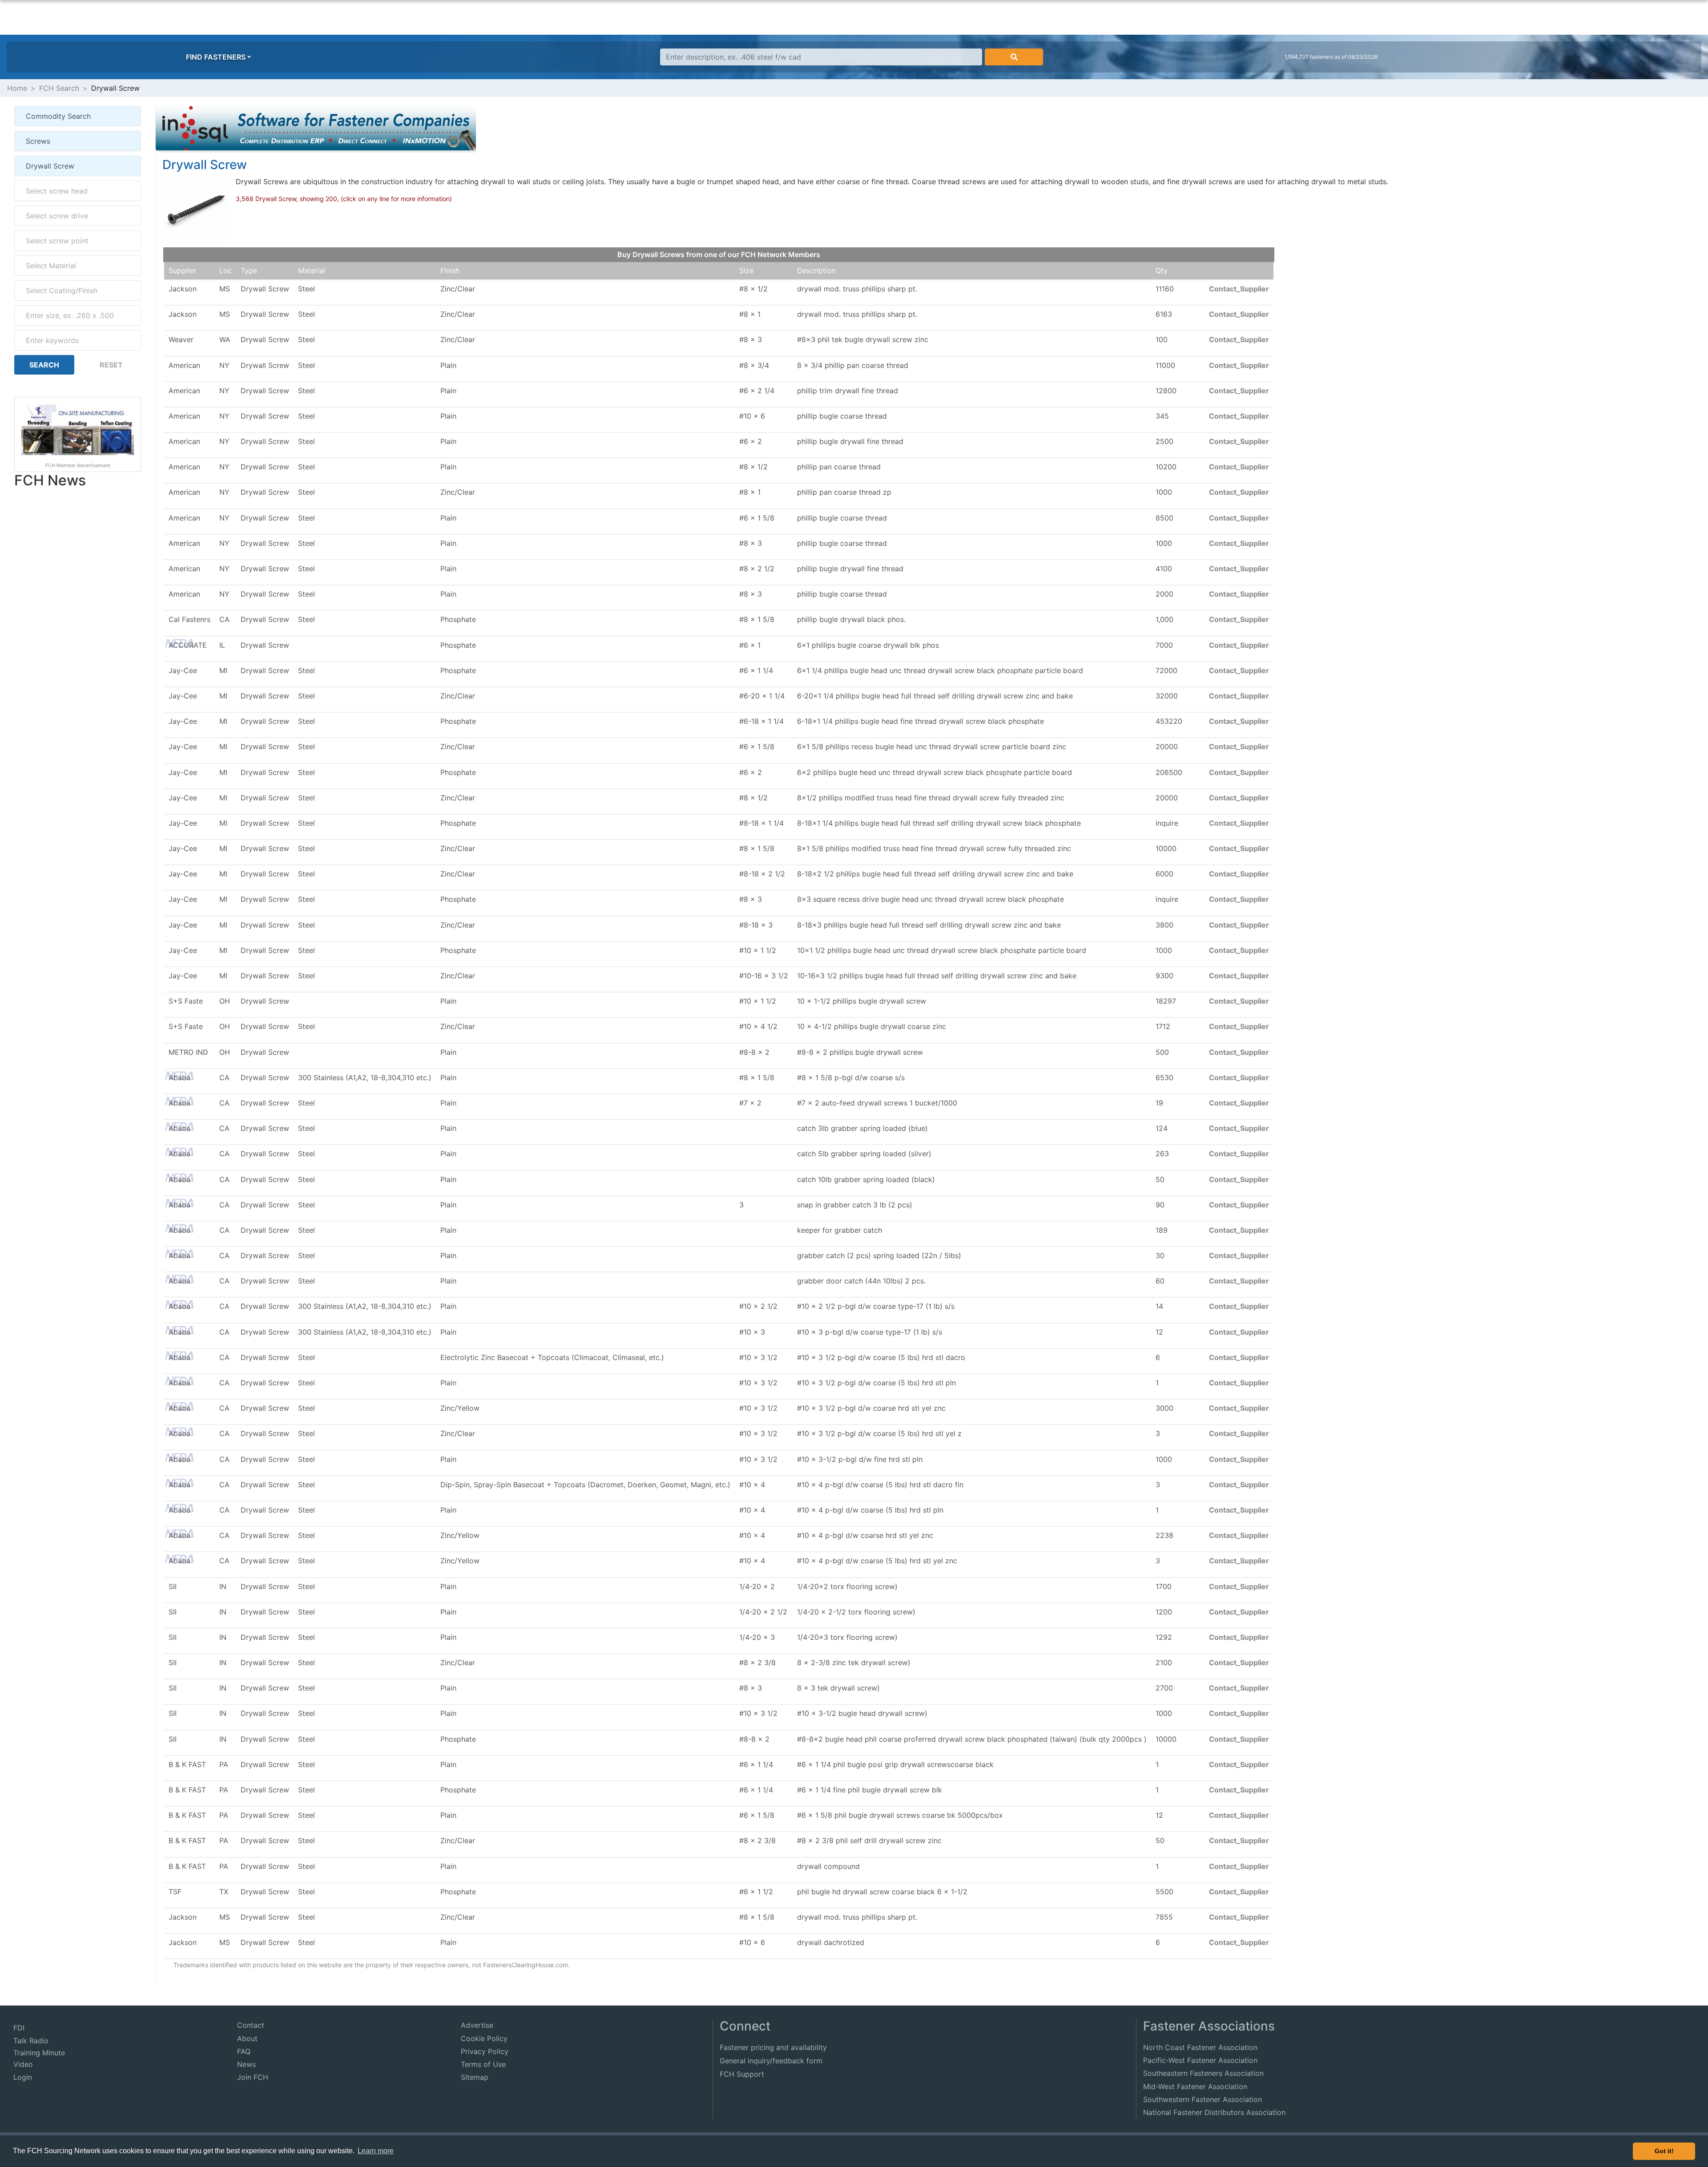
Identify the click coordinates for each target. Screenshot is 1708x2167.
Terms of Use (483, 2064)
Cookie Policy (484, 2038)
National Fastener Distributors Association (1214, 2112)
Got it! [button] (1664, 2151)
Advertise (477, 2025)
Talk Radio (31, 2041)
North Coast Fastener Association (1200, 2047)
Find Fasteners (216, 57)
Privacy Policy (485, 2051)
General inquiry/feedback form (771, 2061)
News (246, 2064)
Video (23, 2064)
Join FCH (253, 2077)
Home (17, 88)
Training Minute (39, 2053)
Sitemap (475, 2077)
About (247, 2038)
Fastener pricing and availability (773, 2047)
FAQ (244, 2051)
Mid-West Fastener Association (1195, 2086)
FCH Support (742, 2074)
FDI (19, 2028)
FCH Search (59, 88)
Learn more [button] (376, 2151)
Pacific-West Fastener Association (1200, 2060)
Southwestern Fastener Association (1202, 2099)
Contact (251, 2025)
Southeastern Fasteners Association (1203, 2073)
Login (23, 2077)
